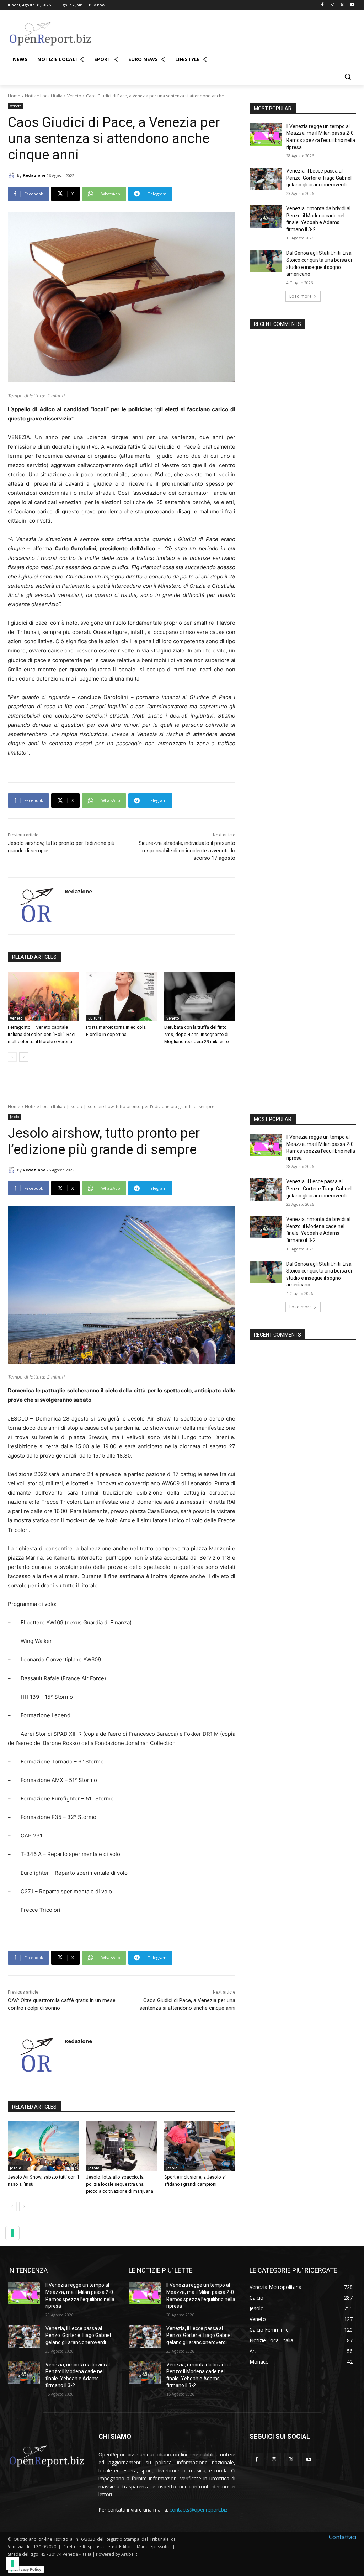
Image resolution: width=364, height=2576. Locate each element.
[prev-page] (12, 1057)
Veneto (74, 96)
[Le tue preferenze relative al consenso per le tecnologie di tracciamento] (12, 2564)
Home (14, 96)
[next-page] (24, 1057)
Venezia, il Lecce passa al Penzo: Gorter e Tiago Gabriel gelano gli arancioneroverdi (319, 178)
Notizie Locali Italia (44, 96)
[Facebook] (323, 5)
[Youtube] (352, 5)
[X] (342, 5)
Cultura (95, 1018)
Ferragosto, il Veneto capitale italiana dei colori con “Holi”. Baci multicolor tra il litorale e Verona (42, 1034)
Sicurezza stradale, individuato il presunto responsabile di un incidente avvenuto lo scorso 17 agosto (187, 851)
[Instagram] (333, 5)
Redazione (34, 175)
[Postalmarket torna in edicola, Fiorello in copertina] (122, 996)
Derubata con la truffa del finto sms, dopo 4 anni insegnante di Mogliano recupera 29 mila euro (197, 1034)
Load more (301, 296)
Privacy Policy (28, 2569)
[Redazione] (12, 175)
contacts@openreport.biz (199, 2510)
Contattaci (342, 2537)
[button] (348, 76)
